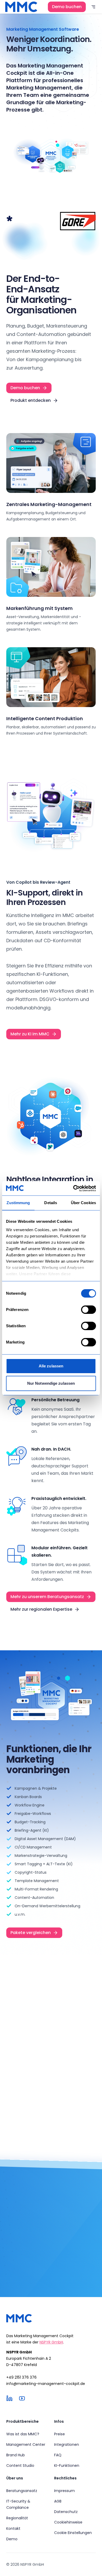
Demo (12, 2539)
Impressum (64, 2491)
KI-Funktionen (67, 2466)
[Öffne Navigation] (93, 7)
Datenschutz (66, 2512)
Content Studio (20, 2466)
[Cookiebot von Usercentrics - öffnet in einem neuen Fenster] (73, 1188)
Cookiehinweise (68, 2522)
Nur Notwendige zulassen (51, 1383)
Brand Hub (16, 2455)
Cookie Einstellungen (73, 2533)
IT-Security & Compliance (18, 2504)
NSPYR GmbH (51, 2342)
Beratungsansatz (22, 2491)
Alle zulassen (51, 1366)
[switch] (89, 1310)
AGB (58, 2501)
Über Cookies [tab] (83, 1203)
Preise (59, 2434)
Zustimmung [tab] (18, 1203)
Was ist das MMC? (23, 2434)
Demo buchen (67, 7)
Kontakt (13, 2528)
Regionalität (17, 2518)
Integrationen (67, 2445)
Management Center (26, 2445)
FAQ (58, 2455)
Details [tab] (51, 1203)
